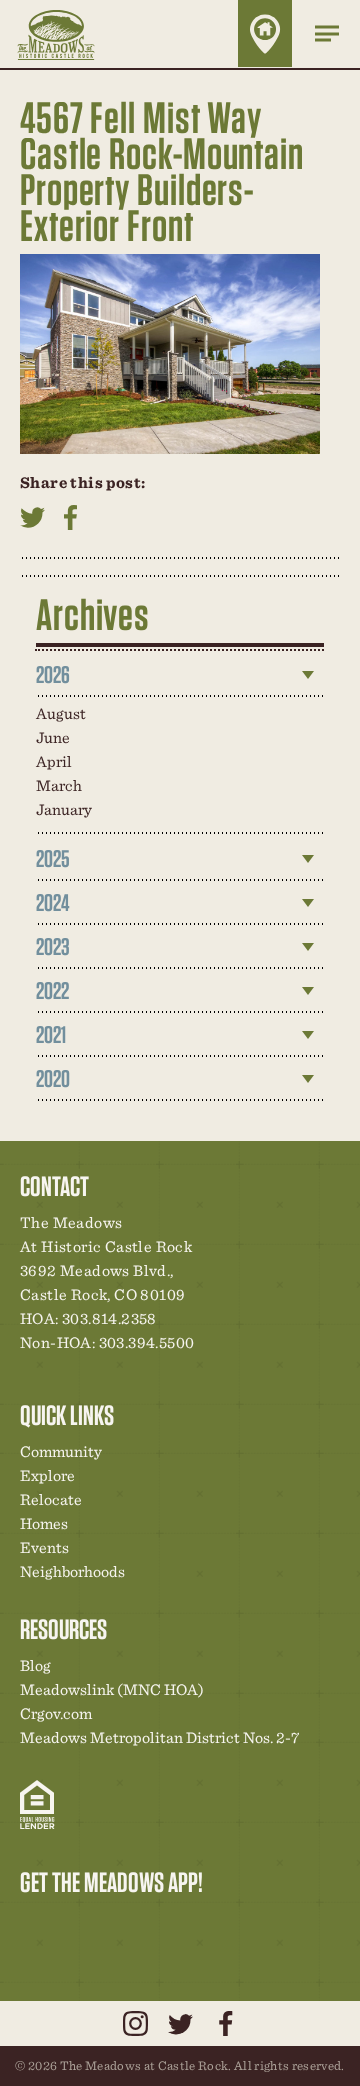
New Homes (139, 1924)
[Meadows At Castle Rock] (70, 34)
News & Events (173, 1924)
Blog (35, 1665)
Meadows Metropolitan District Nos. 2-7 (159, 1737)
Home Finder (265, 33)
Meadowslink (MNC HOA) (112, 1689)
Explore (47, 1475)
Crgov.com (56, 1713)
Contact (207, 1924)
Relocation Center (71, 1924)
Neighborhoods (72, 1571)
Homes (44, 1523)
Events (44, 1547)
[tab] (180, 675)
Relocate (51, 1499)
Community (61, 1451)
